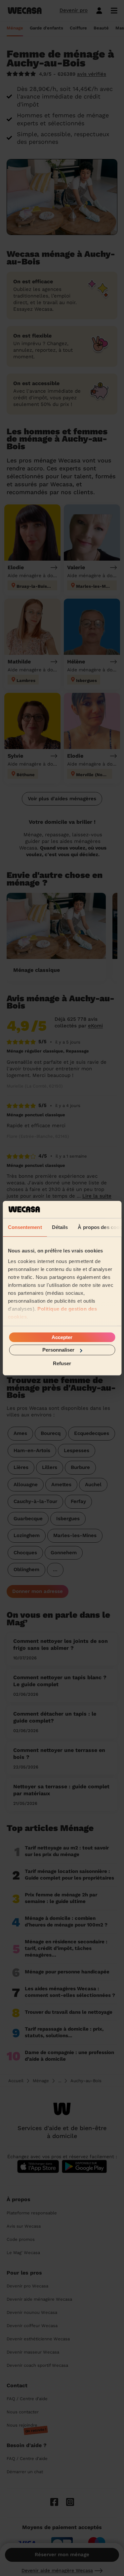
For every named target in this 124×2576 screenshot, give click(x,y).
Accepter (62, 1337)
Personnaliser (58, 1350)
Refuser (62, 1363)
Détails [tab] (60, 1227)
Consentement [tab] (25, 1227)
